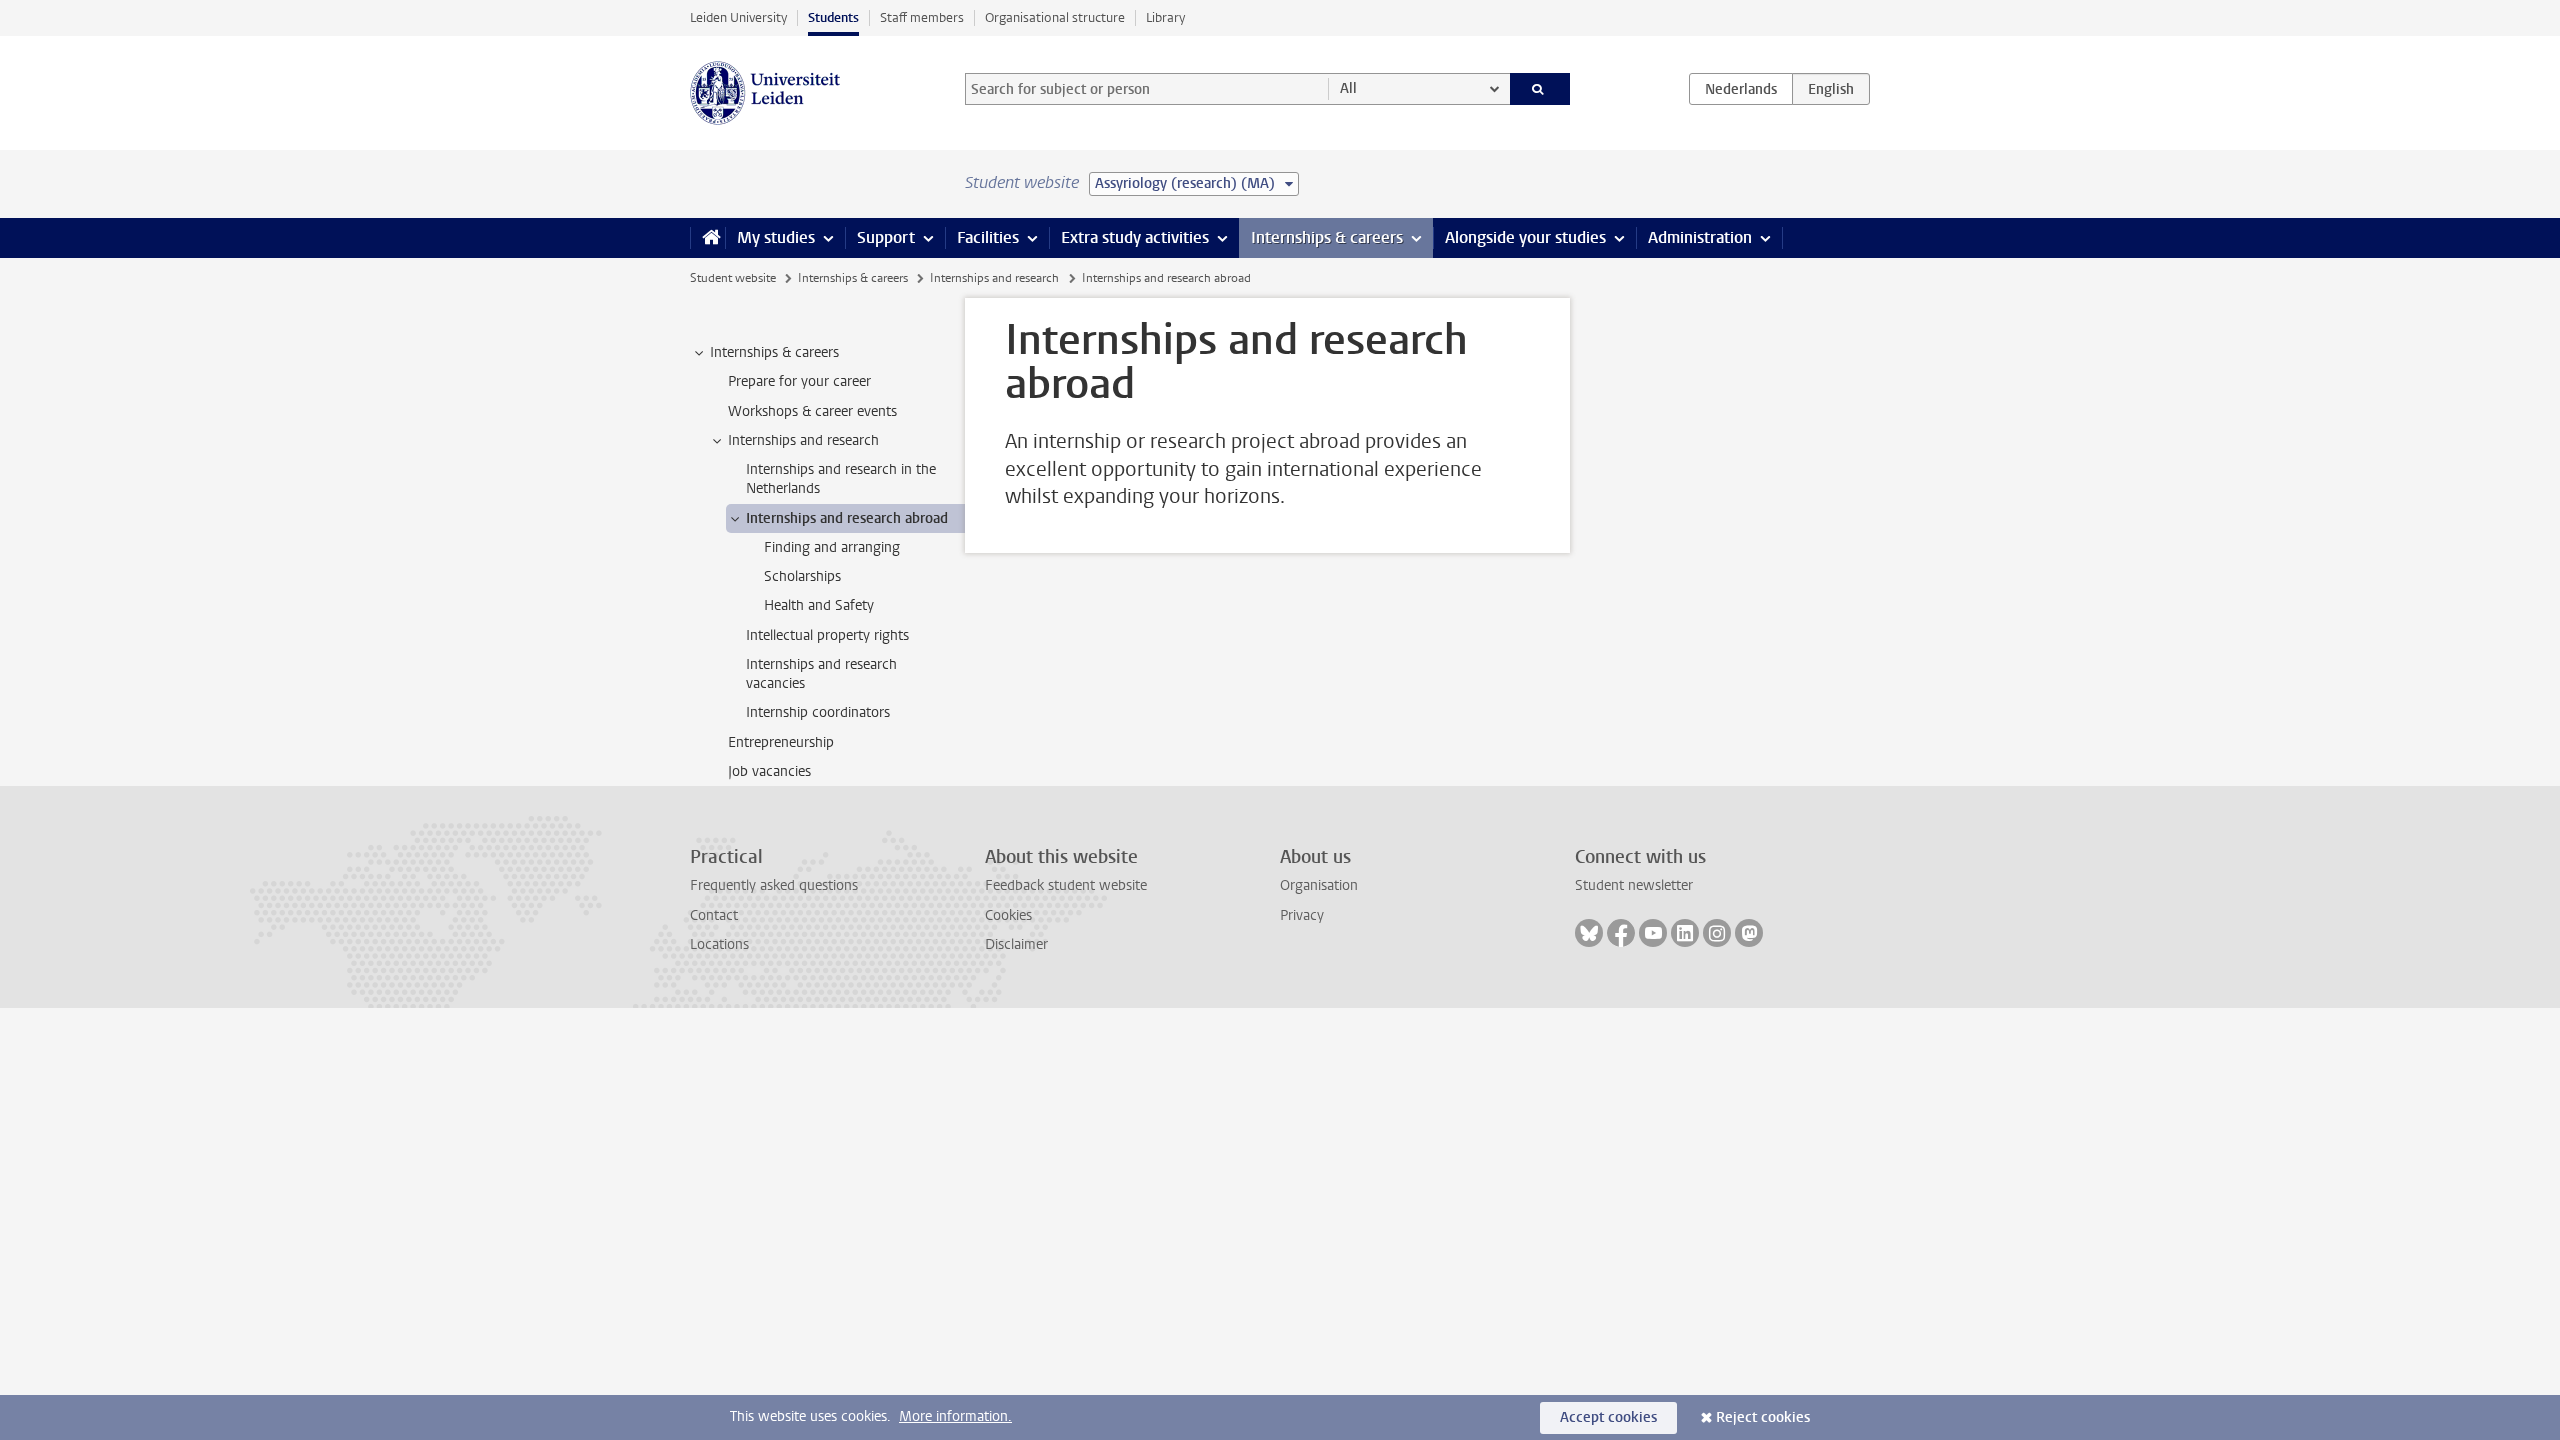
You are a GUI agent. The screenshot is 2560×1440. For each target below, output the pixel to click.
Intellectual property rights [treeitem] (827, 635)
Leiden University (738, 17)
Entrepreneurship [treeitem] (781, 742)
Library (1165, 17)
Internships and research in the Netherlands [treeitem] (841, 479)
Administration (1700, 237)
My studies (776, 237)
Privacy (1302, 915)
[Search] (1540, 89)
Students (833, 17)
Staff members (922, 17)
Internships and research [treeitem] (803, 440)
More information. (955, 1416)
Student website (733, 278)
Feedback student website (1066, 885)
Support (886, 237)
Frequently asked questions (774, 885)
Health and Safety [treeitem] (819, 605)
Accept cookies (1608, 1417)
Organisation (1319, 885)
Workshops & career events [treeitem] (812, 411)
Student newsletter (1634, 885)
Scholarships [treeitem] (802, 576)
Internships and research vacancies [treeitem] (821, 674)
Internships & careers (1327, 237)
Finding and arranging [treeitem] (832, 547)
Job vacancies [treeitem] (769, 771)
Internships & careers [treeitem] (774, 352)
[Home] (707, 238)
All (1348, 88)
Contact (714, 915)
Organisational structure (1055, 17)
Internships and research (994, 278)
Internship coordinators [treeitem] (818, 712)
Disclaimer (1016, 944)
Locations (719, 944)
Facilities (988, 237)
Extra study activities (1135, 237)
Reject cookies (1763, 1417)
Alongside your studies (1525, 237)
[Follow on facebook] (1621, 933)
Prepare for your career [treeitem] (799, 381)
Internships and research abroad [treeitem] (847, 518)
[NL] (1741, 89)
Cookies (1008, 915)
